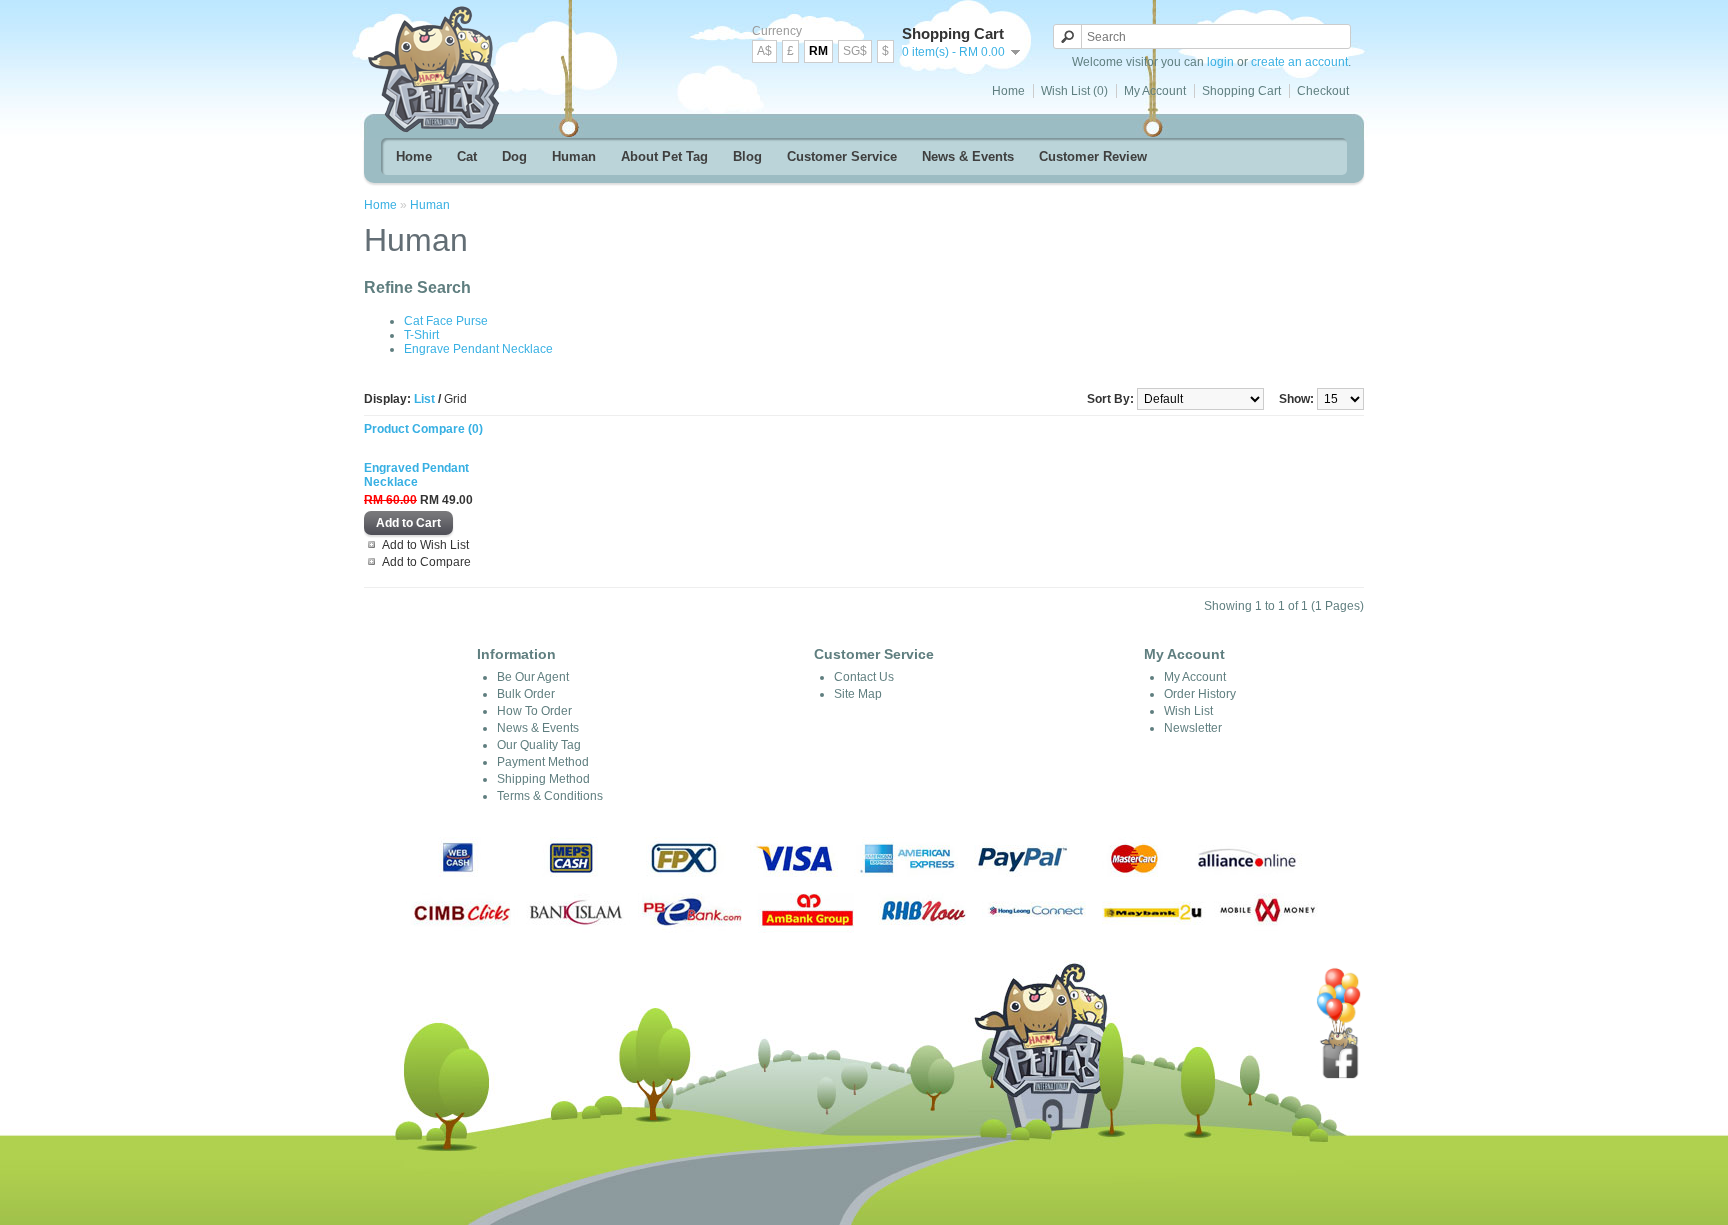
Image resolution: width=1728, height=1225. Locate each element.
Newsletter (1193, 728)
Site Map (858, 694)
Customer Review (1093, 156)
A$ (764, 51)
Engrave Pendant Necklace (478, 349)
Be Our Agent (533, 677)
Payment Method (543, 762)
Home (1008, 91)
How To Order (534, 711)
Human (574, 156)
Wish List (1188, 711)
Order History (1200, 694)
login (1220, 62)
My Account (1155, 91)
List (424, 399)
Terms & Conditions (550, 796)
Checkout (1323, 91)
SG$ (855, 51)
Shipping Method (543, 779)
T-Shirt (421, 335)
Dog (514, 156)
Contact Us (864, 677)
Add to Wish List (425, 545)
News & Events (968, 156)
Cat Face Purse (446, 321)
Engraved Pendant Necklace (416, 475)
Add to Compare (426, 562)
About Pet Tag (664, 156)
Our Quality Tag (539, 745)
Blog (747, 156)
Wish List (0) (1074, 91)
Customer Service (842, 156)
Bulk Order (526, 694)
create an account (1299, 62)
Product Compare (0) (423, 429)
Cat (467, 156)
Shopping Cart (1241, 91)
